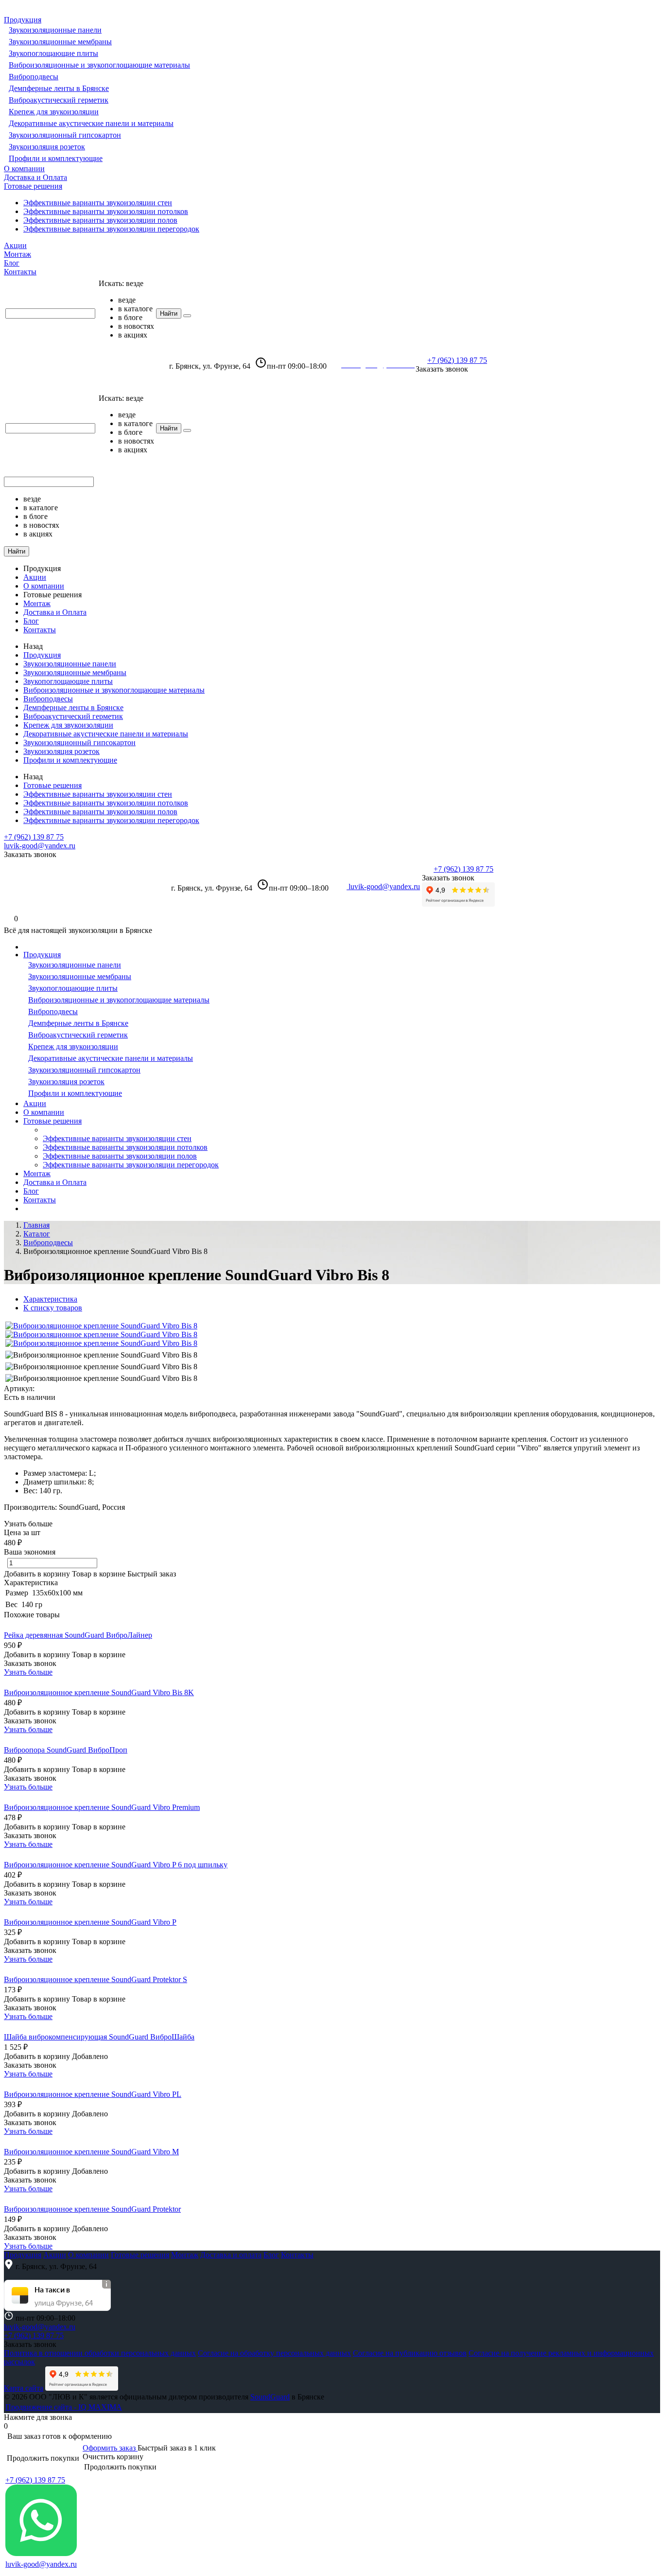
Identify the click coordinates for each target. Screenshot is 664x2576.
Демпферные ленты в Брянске (59, 88)
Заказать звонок (442, 369)
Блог (12, 263)
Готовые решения (33, 186)
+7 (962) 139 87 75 (457, 360)
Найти (169, 313)
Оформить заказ (110, 2448)
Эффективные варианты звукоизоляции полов (100, 220)
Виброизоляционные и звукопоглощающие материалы (99, 65)
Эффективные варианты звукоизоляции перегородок (111, 229)
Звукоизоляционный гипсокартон (65, 135)
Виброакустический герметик (59, 100)
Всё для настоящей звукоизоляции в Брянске (81, 363)
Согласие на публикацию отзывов (410, 2353)
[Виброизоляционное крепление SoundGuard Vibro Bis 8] (101, 1326)
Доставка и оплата (231, 2255)
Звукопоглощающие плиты (53, 53)
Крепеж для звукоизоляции (54, 112)
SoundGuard (270, 2397)
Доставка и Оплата (35, 177)
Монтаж (17, 254)
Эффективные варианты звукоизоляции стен (98, 203)
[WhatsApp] (41, 2553)
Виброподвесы (34, 77)
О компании (24, 169)
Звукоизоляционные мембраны (60, 42)
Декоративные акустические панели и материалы (91, 123)
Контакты (20, 272)
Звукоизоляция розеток (47, 147)
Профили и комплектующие (56, 158)
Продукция (23, 20)
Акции (15, 245)
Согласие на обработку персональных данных (274, 2353)
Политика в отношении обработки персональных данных (100, 2353)
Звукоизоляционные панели (55, 30)
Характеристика (50, 1299)
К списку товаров (53, 1308)
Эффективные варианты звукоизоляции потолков (106, 211)
